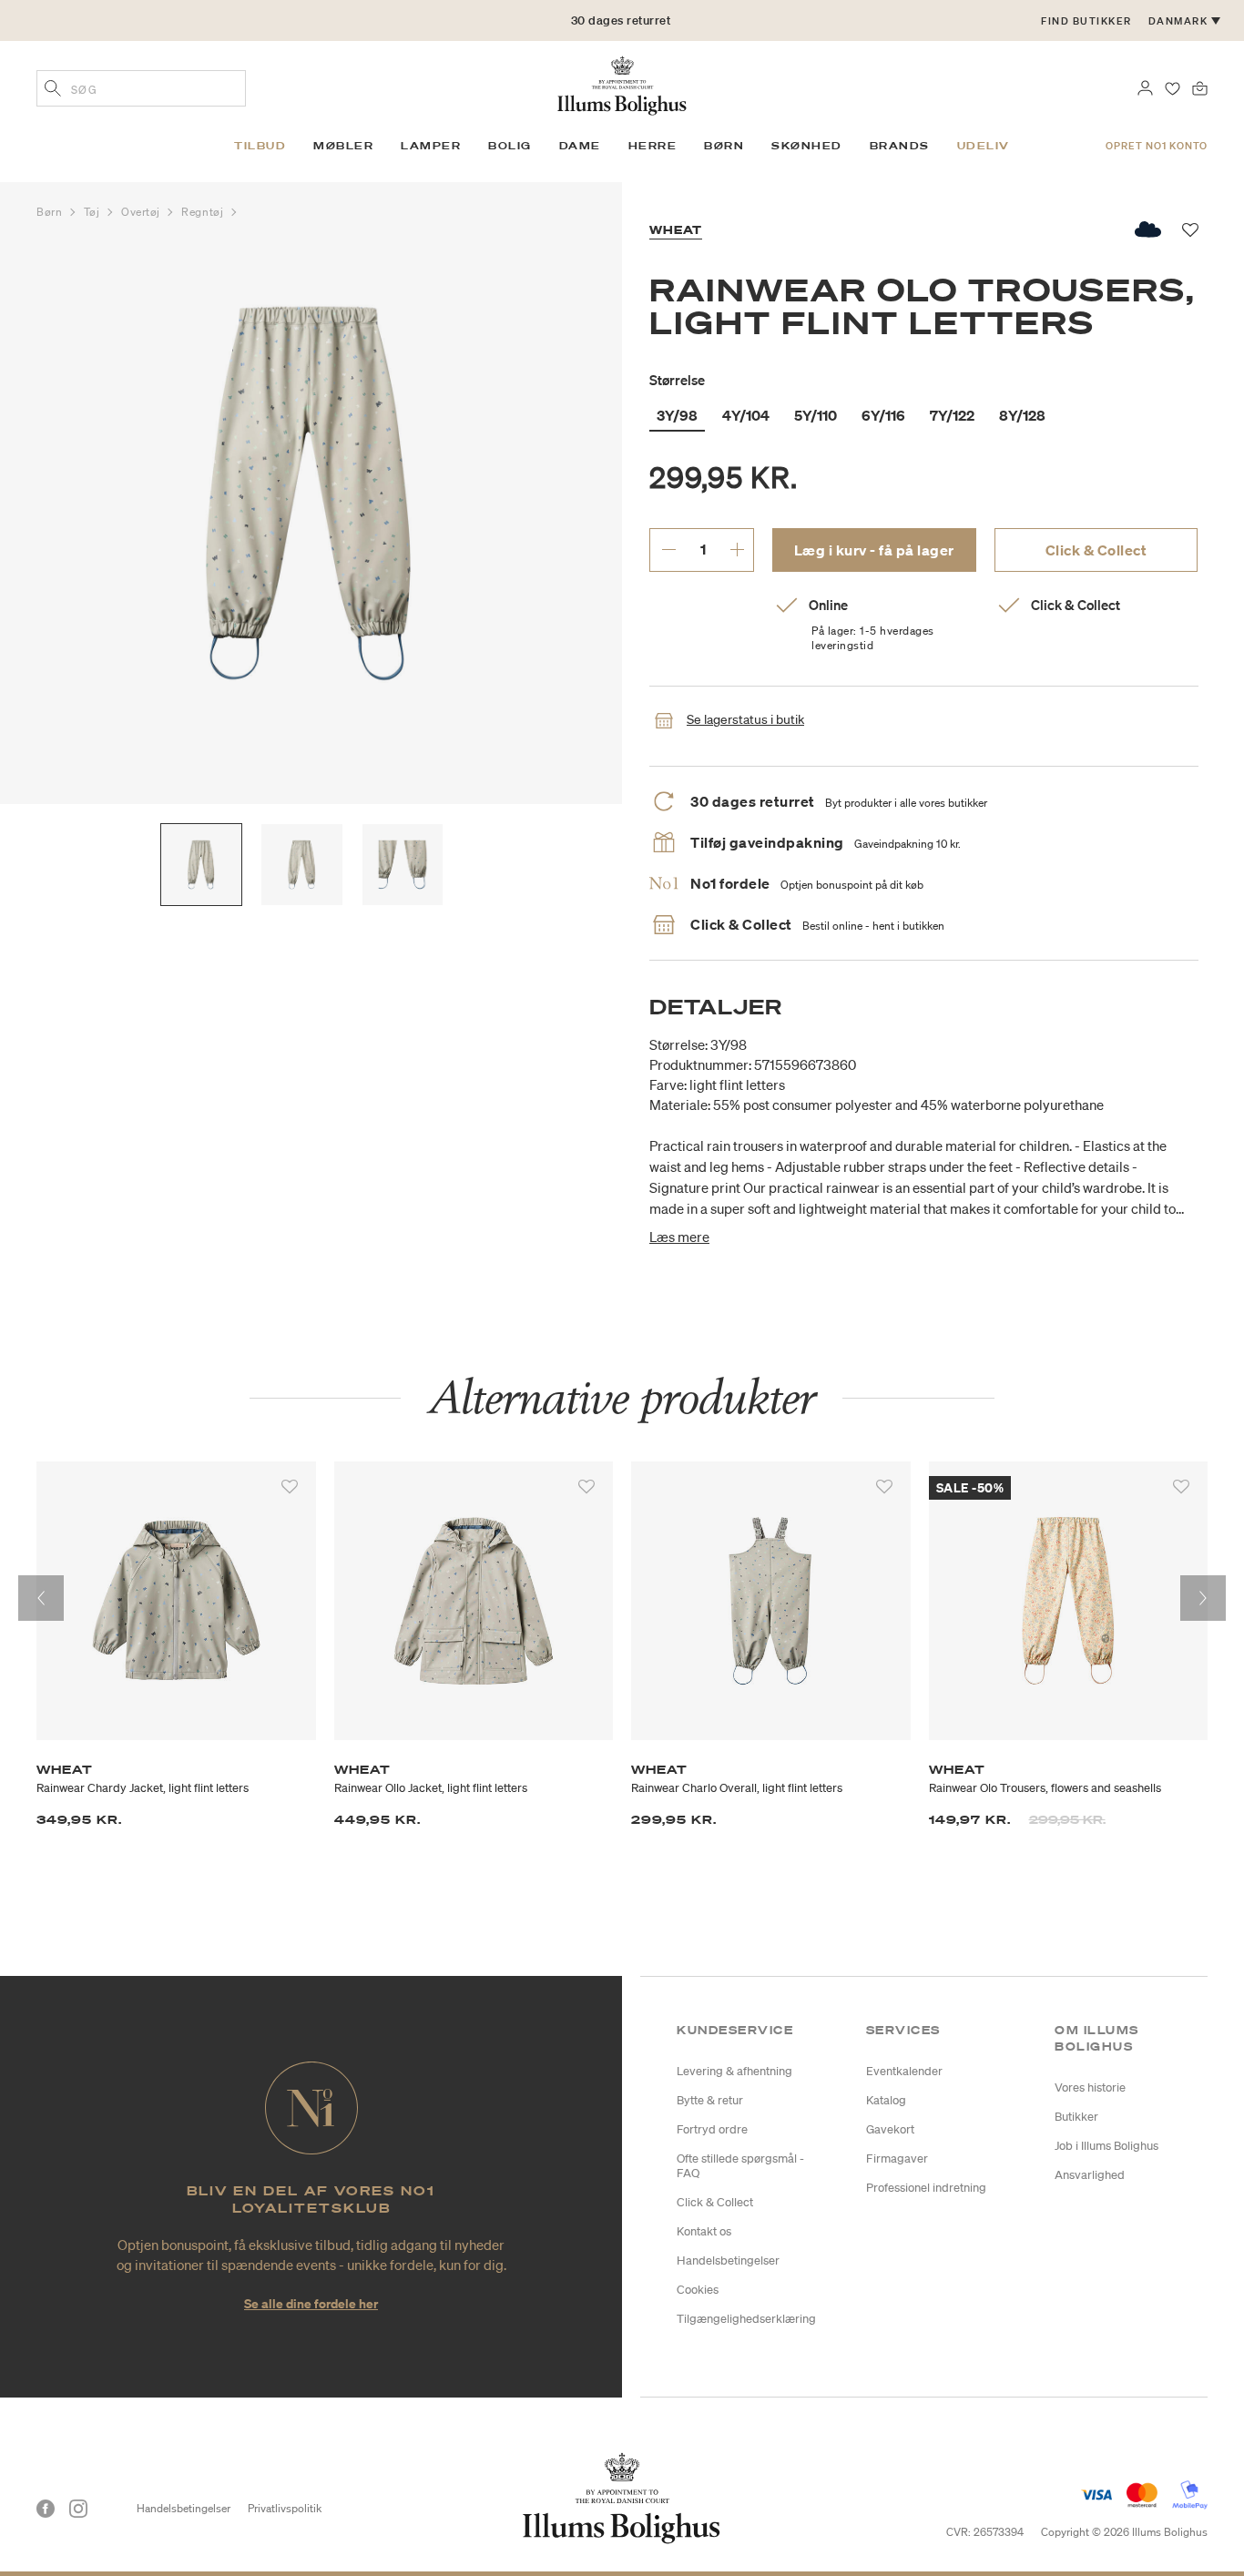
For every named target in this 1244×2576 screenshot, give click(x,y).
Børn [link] (724, 146)
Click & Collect (1096, 550)
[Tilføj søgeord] (53, 90)
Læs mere (679, 1237)
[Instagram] (78, 2509)
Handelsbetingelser (728, 2260)
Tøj (93, 212)
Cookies (698, 2290)
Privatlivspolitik (285, 2508)
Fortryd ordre (712, 2129)
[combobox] (141, 88)
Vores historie (1090, 2087)
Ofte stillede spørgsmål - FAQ (740, 2166)
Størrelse (677, 380)
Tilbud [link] (260, 146)
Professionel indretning (926, 2188)
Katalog (886, 2100)
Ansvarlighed (1090, 2175)
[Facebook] (46, 2509)
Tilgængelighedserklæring (746, 2319)
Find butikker (1086, 21)
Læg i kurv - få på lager (874, 550)
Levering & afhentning (734, 2071)
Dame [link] (580, 146)
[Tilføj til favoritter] (290, 1487)
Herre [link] (653, 146)
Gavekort (890, 2129)
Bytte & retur (710, 2100)
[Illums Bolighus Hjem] (622, 84)
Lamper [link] (431, 146)
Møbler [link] (343, 146)
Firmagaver (897, 2159)
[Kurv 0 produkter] (1200, 87)
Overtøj (142, 212)
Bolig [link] (510, 146)
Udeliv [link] (984, 146)
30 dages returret (621, 20)
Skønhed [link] (807, 146)
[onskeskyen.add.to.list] (1149, 229)
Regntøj (204, 212)
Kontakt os (704, 2231)
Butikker (1076, 2117)
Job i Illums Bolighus (1106, 2146)
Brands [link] (900, 146)
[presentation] (41, 1598)
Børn (51, 212)
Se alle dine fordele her (311, 2303)
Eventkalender (904, 2071)
